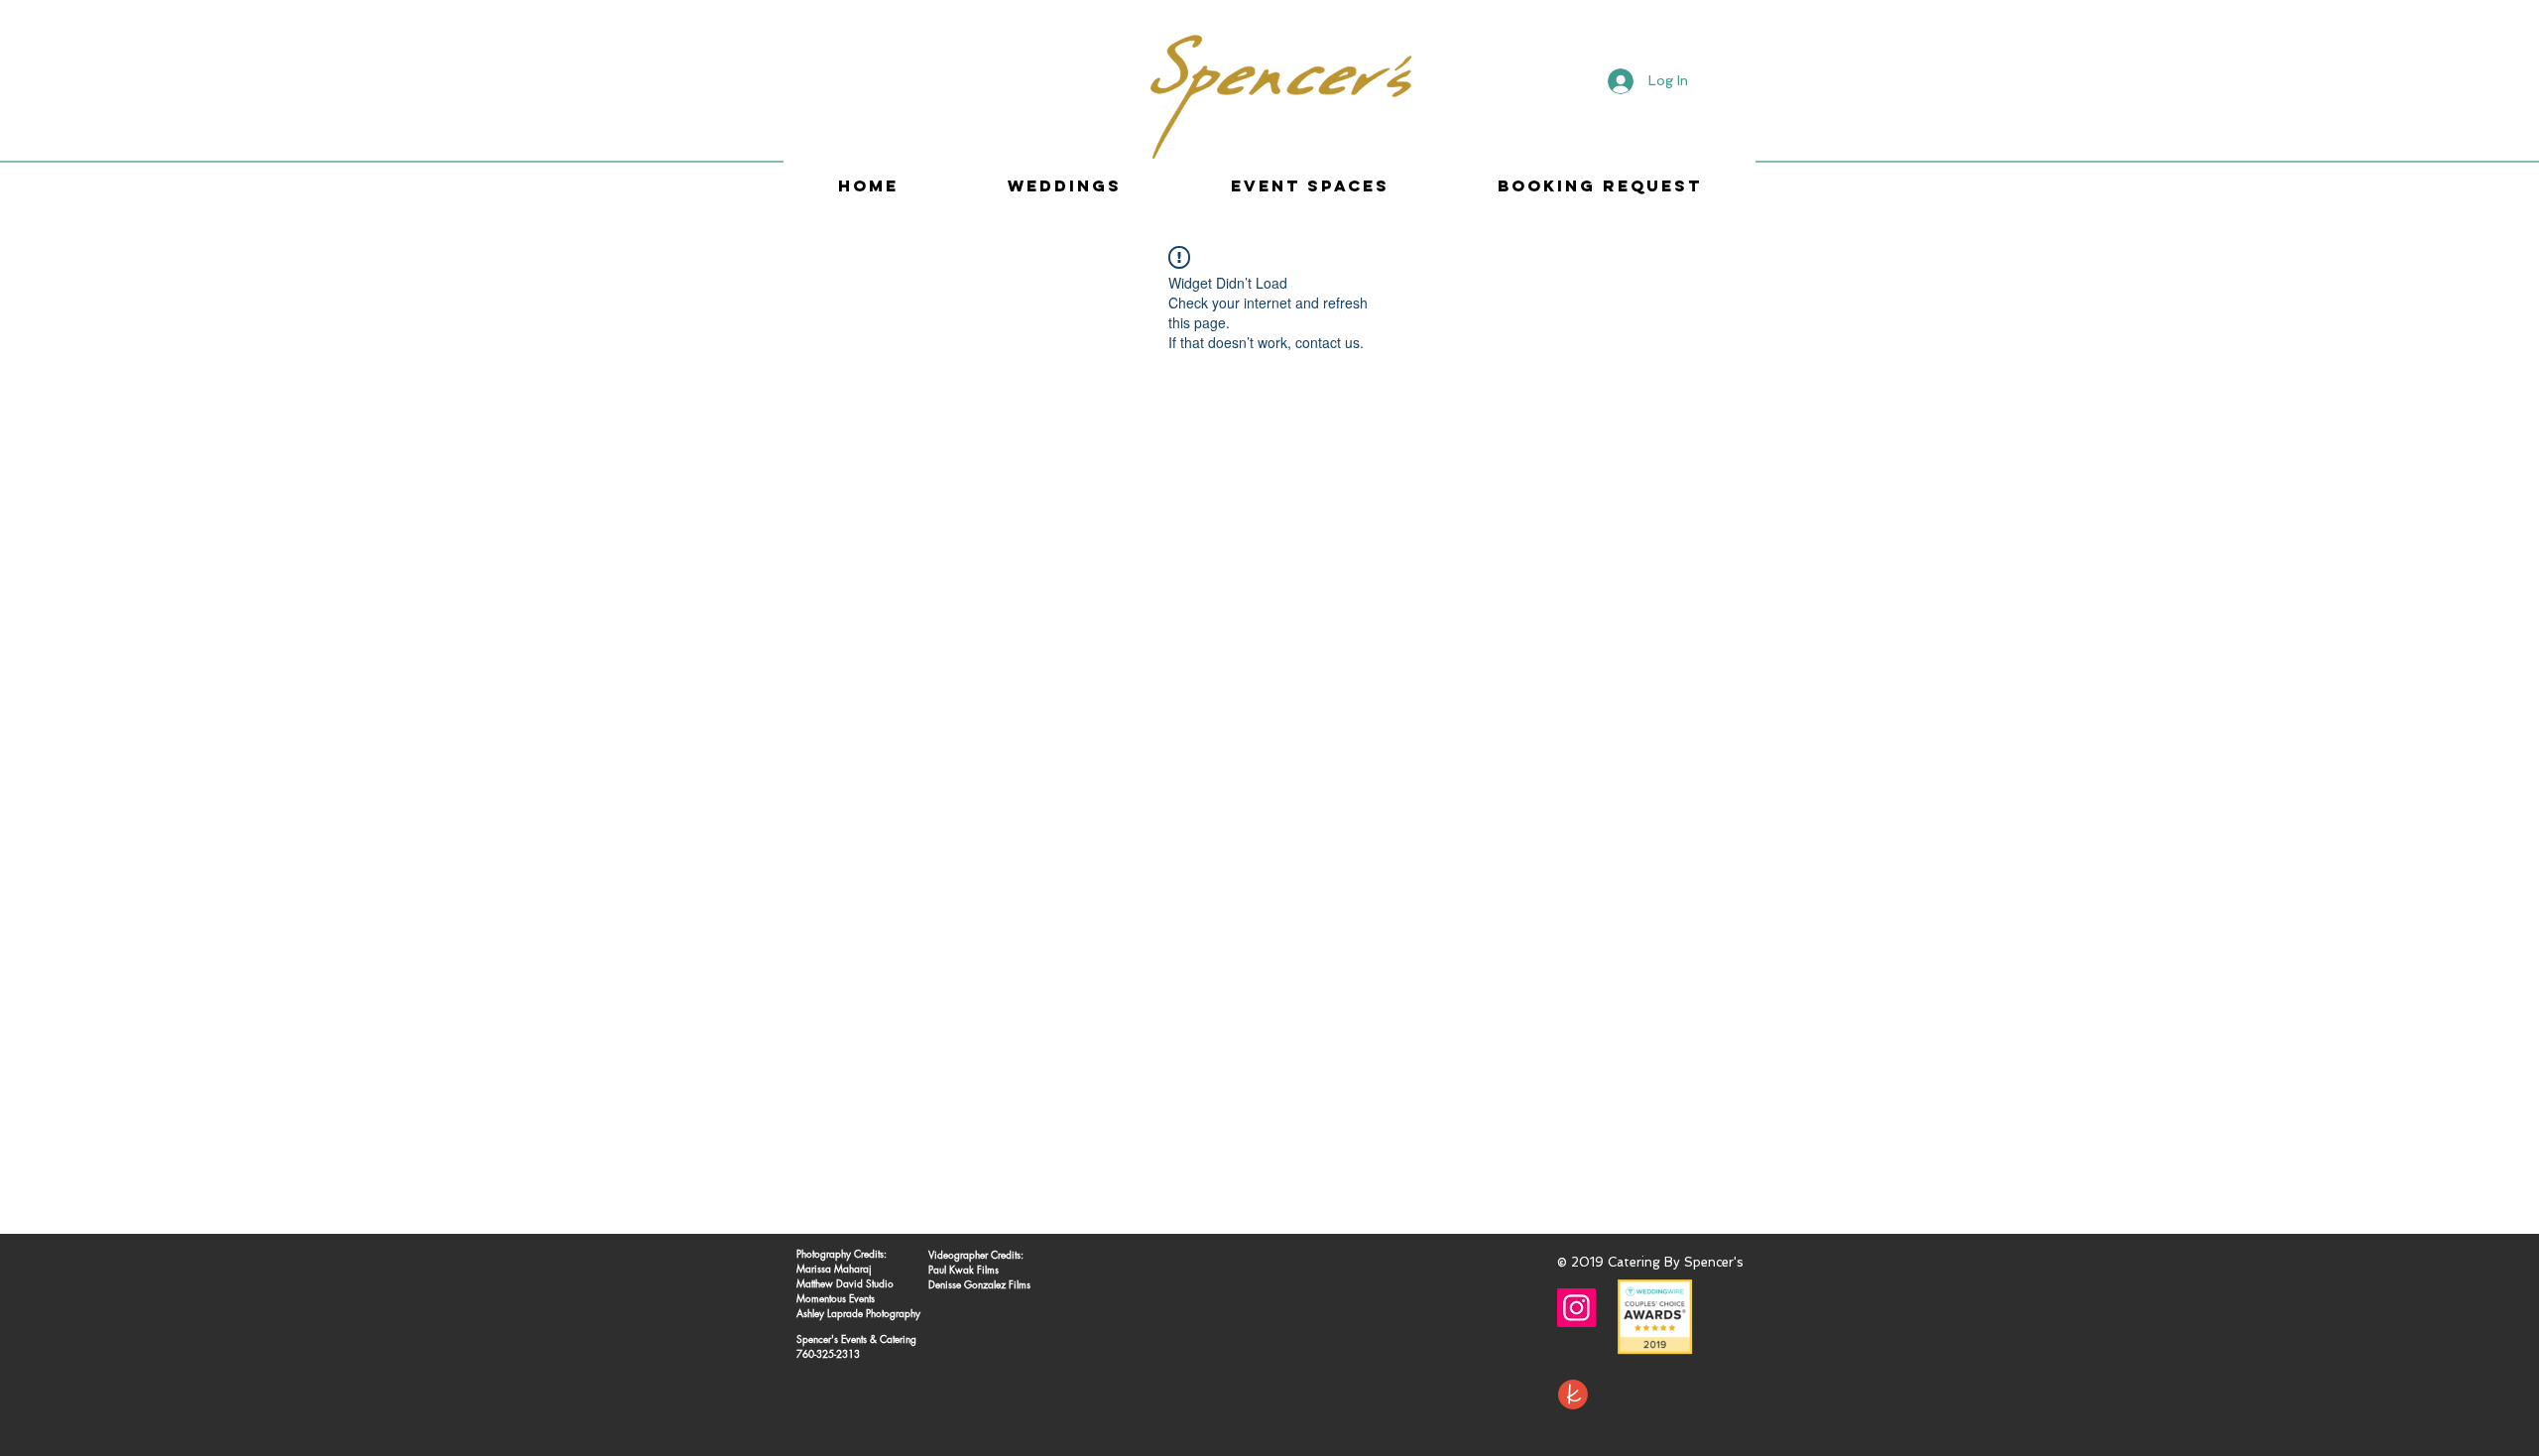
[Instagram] (1576, 1308)
